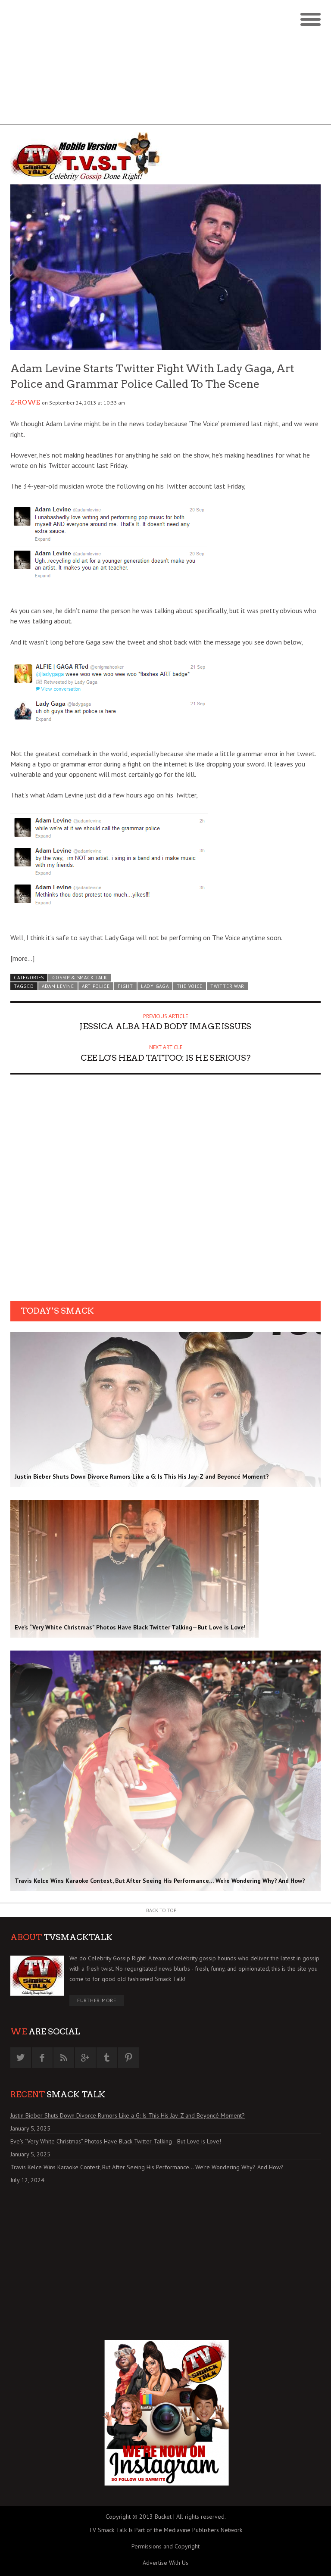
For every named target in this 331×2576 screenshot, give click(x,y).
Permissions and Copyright (165, 2546)
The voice (190, 986)
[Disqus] (165, 1190)
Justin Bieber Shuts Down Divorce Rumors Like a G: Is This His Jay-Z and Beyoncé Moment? (128, 2115)
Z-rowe (25, 402)
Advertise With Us (165, 2563)
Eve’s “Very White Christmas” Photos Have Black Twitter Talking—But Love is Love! (116, 2141)
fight (125, 986)
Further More (97, 2000)
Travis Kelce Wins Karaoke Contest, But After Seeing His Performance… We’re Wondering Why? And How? (147, 2167)
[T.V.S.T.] (88, 157)
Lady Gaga (155, 986)
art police (96, 986)
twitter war (227, 986)
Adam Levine (58, 986)
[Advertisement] (165, 65)
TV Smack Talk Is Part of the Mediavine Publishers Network (165, 2530)
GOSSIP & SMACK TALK (80, 978)
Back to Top (161, 1910)
